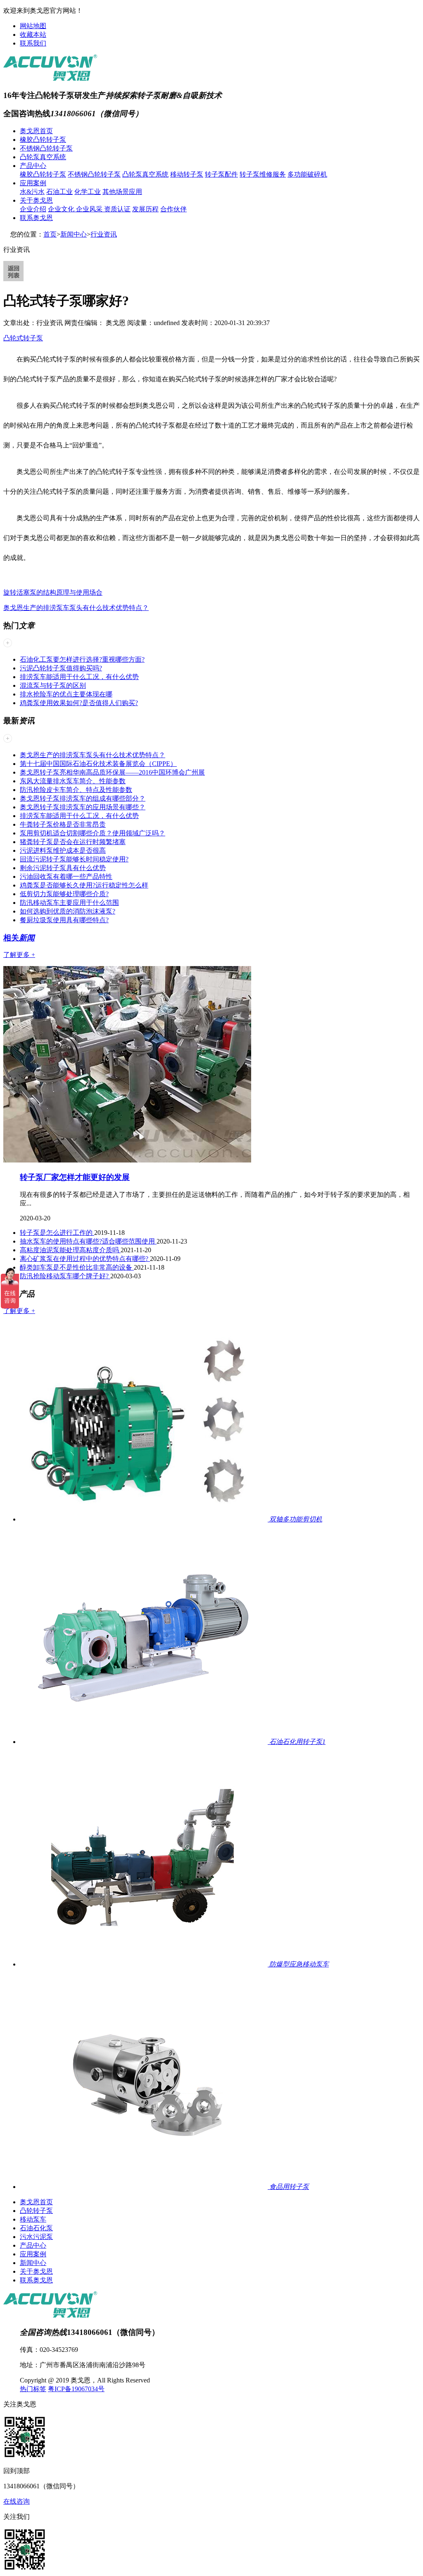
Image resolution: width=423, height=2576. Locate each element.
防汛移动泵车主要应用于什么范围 (69, 903)
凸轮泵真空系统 (43, 157)
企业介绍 (33, 209)
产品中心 (33, 166)
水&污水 (32, 192)
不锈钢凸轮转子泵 (46, 148)
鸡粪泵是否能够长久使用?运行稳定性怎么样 (84, 885)
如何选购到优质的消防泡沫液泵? (68, 911)
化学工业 (88, 192)
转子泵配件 (221, 174)
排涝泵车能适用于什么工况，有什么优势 (79, 677)
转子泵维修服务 (263, 174)
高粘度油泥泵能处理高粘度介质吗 (70, 1250)
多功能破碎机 (307, 174)
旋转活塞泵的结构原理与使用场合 (53, 592)
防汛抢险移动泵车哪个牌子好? (65, 1276)
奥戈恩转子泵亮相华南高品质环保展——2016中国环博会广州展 (112, 772)
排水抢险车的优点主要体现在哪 (66, 694)
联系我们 (33, 43)
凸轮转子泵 (36, 2211)
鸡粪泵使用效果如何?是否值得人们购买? (79, 703)
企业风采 (90, 209)
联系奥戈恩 (36, 218)
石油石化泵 (36, 2228)
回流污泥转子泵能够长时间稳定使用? (74, 859)
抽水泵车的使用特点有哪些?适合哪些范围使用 (88, 1241)
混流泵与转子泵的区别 (53, 685)
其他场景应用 (122, 192)
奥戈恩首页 (36, 131)
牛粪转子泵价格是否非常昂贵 (63, 824)
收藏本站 (33, 35)
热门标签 (33, 2389)
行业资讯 (104, 234)
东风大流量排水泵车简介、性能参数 (73, 781)
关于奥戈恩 (36, 200)
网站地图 (33, 26)
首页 (50, 234)
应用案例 (33, 183)
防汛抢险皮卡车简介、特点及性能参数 (76, 790)
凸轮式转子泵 (23, 338)
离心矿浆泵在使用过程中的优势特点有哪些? (85, 1259)
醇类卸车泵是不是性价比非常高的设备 (77, 1267)
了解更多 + (19, 955)
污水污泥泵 (36, 2237)
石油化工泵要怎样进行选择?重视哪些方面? (82, 659)
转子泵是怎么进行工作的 (57, 1233)
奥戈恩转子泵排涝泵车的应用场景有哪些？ (83, 807)
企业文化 (62, 209)
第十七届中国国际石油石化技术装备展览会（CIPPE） (98, 764)
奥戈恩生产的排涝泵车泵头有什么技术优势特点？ (76, 608)
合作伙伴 (173, 209)
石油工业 (59, 192)
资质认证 (117, 209)
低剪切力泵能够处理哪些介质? (64, 894)
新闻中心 (74, 234)
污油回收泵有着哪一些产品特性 (66, 877)
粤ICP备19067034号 (76, 2389)
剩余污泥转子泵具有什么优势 (63, 868)
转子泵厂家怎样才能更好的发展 (75, 1177)
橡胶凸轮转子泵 (43, 140)
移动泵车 (33, 2219)
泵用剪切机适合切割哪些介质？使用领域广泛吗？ (93, 833)
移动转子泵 (187, 174)
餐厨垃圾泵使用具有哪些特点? (64, 920)
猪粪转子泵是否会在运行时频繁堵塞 (73, 842)
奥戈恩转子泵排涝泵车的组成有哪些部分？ (83, 798)
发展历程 (145, 209)
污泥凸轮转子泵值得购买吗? (61, 668)
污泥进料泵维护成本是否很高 (63, 850)
